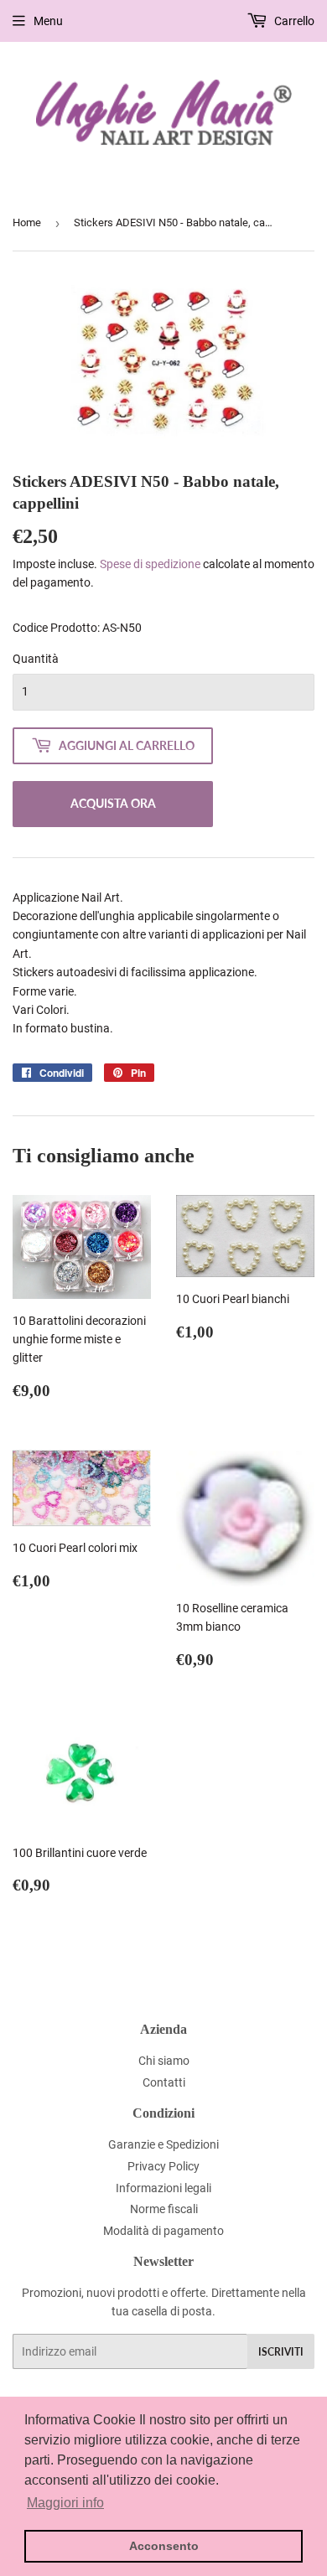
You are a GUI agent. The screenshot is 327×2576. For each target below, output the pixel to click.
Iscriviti (281, 2352)
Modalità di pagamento (163, 2231)
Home (27, 222)
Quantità (36, 659)
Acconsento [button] (164, 2546)
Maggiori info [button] (65, 2503)
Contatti (164, 2082)
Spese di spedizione (150, 564)
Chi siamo (164, 2061)
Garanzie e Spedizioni (163, 2144)
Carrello (293, 21)
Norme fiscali (164, 2209)
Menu (48, 21)
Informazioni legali (163, 2188)
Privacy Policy (163, 2166)
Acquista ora (113, 803)
